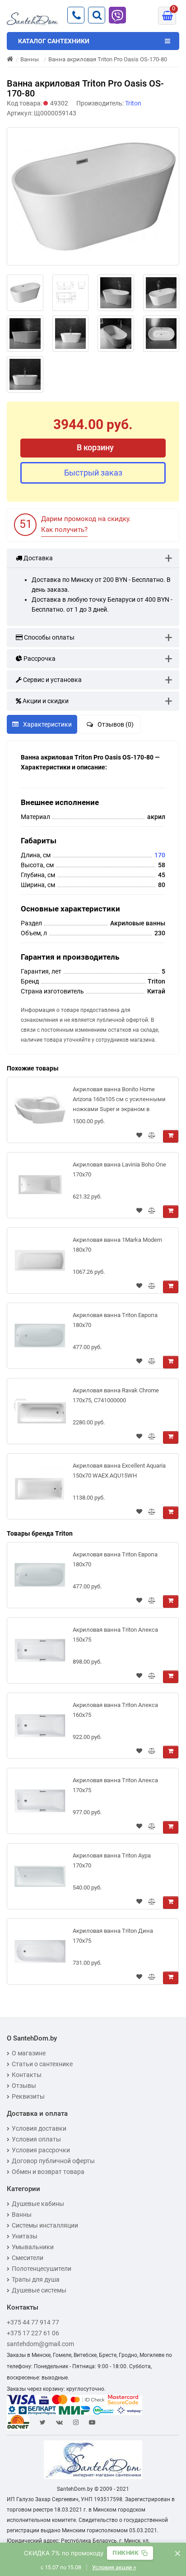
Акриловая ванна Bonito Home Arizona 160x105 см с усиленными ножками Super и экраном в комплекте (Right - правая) (119, 1101)
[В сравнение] (152, 1136)
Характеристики (47, 724)
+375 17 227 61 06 (33, 2333)
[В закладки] (139, 1136)
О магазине (29, 2053)
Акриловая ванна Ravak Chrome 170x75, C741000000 (116, 1395)
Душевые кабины (38, 2204)
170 (160, 855)
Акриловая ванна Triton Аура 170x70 (112, 1860)
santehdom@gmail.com (40, 2344)
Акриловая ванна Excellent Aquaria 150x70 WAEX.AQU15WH (119, 1471)
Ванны (22, 2215)
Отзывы (24, 2086)
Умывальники (33, 2247)
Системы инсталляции (45, 2225)
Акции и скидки (45, 701)
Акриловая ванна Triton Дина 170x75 (113, 1936)
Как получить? (64, 530)
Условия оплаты (36, 2139)
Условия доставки (39, 2128)
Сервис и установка (52, 680)
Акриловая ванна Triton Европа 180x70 (115, 1320)
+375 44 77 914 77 (33, 2322)
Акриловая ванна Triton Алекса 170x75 (115, 1785)
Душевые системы (39, 2290)
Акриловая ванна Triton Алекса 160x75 (115, 1710)
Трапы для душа (36, 2279)
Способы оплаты (49, 637)
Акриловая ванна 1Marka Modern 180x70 (117, 1245)
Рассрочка (39, 659)
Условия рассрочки (41, 2150)
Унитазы (25, 2236)
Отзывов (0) (116, 724)
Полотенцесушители (42, 2269)
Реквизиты (28, 2096)
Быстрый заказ (93, 473)
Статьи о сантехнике (42, 2064)
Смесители (28, 2258)
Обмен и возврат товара (48, 2172)
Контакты (27, 2075)
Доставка (37, 558)
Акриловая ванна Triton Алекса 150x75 (115, 1635)
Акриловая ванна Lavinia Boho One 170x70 (119, 1169)
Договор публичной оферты (53, 2161)
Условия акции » (114, 2567)
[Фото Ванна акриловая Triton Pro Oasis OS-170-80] (93, 197)
